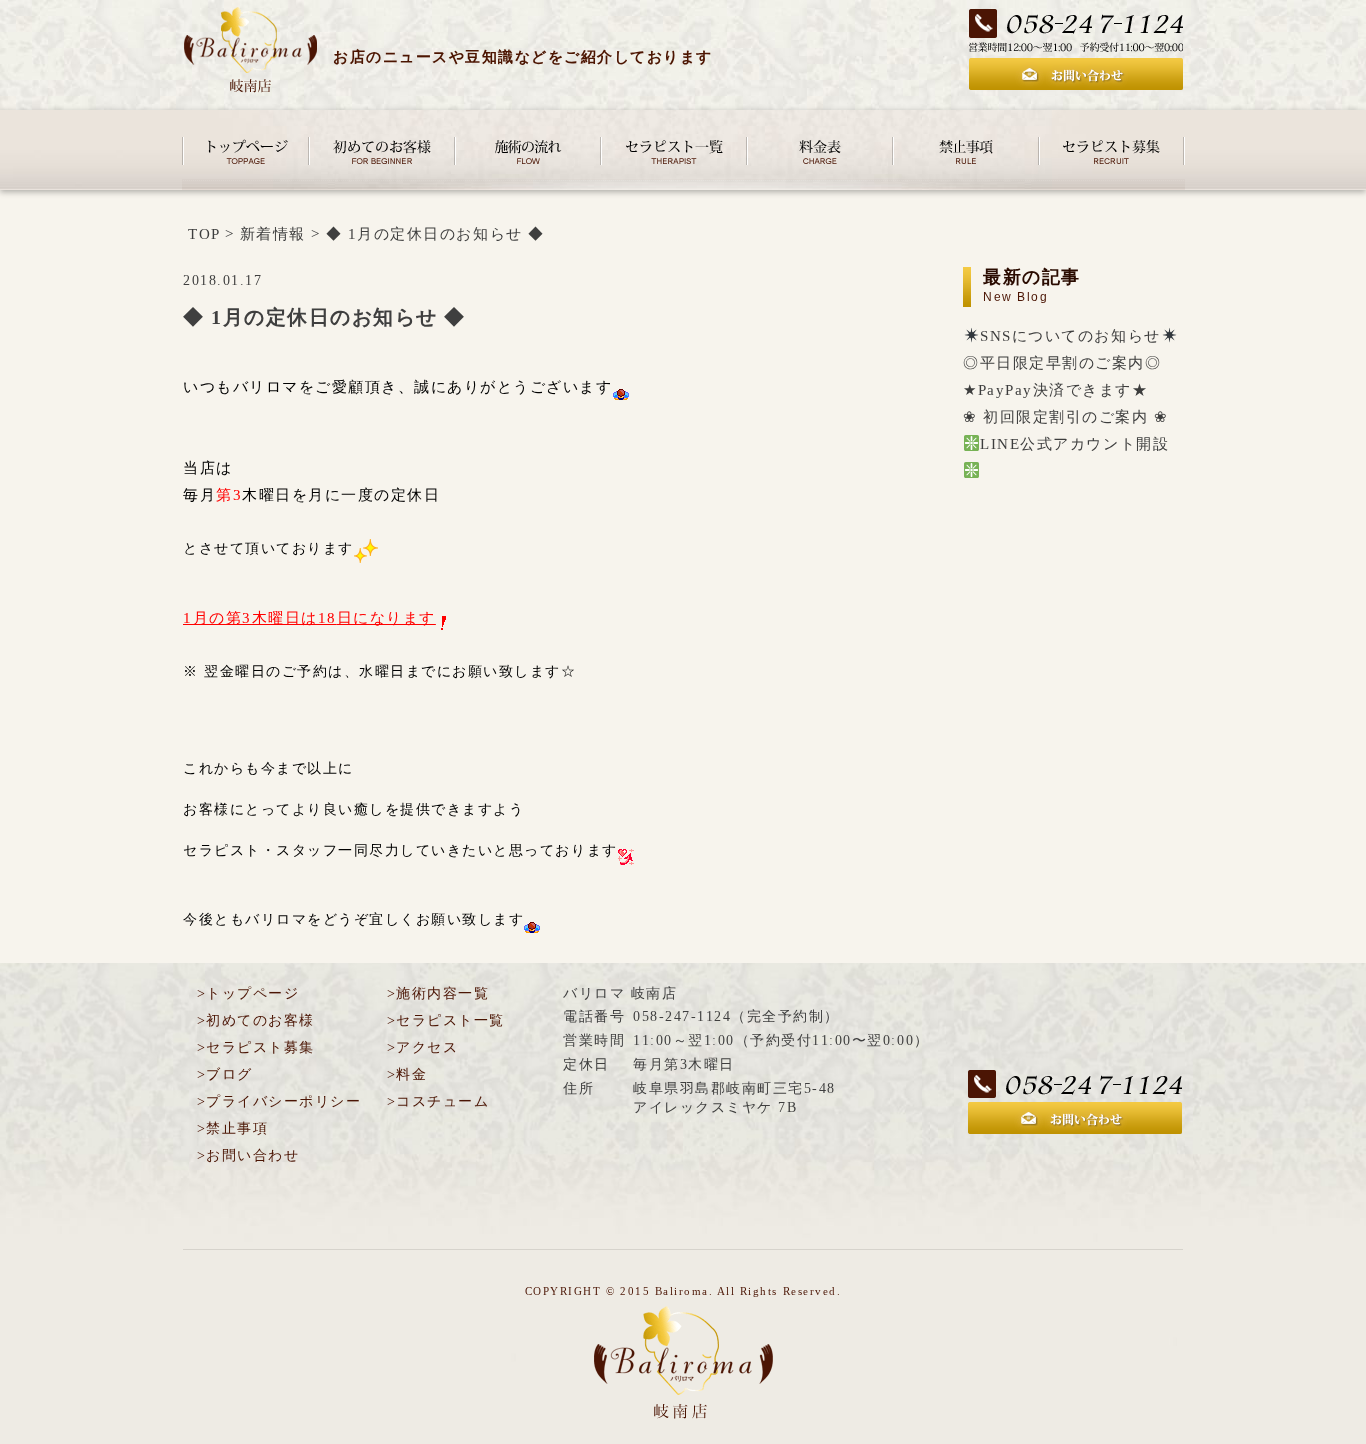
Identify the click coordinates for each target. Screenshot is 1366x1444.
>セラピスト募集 (256, 1047)
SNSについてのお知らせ (1070, 335)
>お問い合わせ (248, 1155)
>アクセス (422, 1047)
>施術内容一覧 (438, 993)
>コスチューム (438, 1101)
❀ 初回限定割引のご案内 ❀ (1065, 416)
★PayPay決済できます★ (1055, 389)
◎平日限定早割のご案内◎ (1062, 362)
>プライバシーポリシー (279, 1101)
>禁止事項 (232, 1128)
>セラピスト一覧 (446, 1020)
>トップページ (248, 993)
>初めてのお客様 (256, 1020)
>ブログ (225, 1074)
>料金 (407, 1074)
